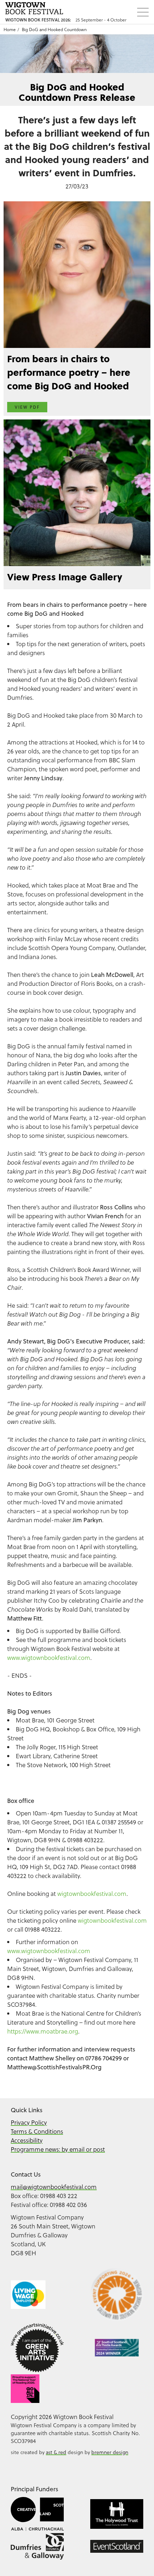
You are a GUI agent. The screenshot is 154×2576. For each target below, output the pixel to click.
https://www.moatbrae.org (43, 2031)
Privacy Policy (29, 2122)
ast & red (56, 2452)
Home (10, 29)
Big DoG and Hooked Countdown (54, 29)
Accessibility (27, 2140)
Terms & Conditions (37, 2131)
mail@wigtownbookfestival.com (54, 2187)
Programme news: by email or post (58, 2149)
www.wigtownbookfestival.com (49, 1658)
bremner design (110, 2452)
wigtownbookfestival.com (92, 1894)
